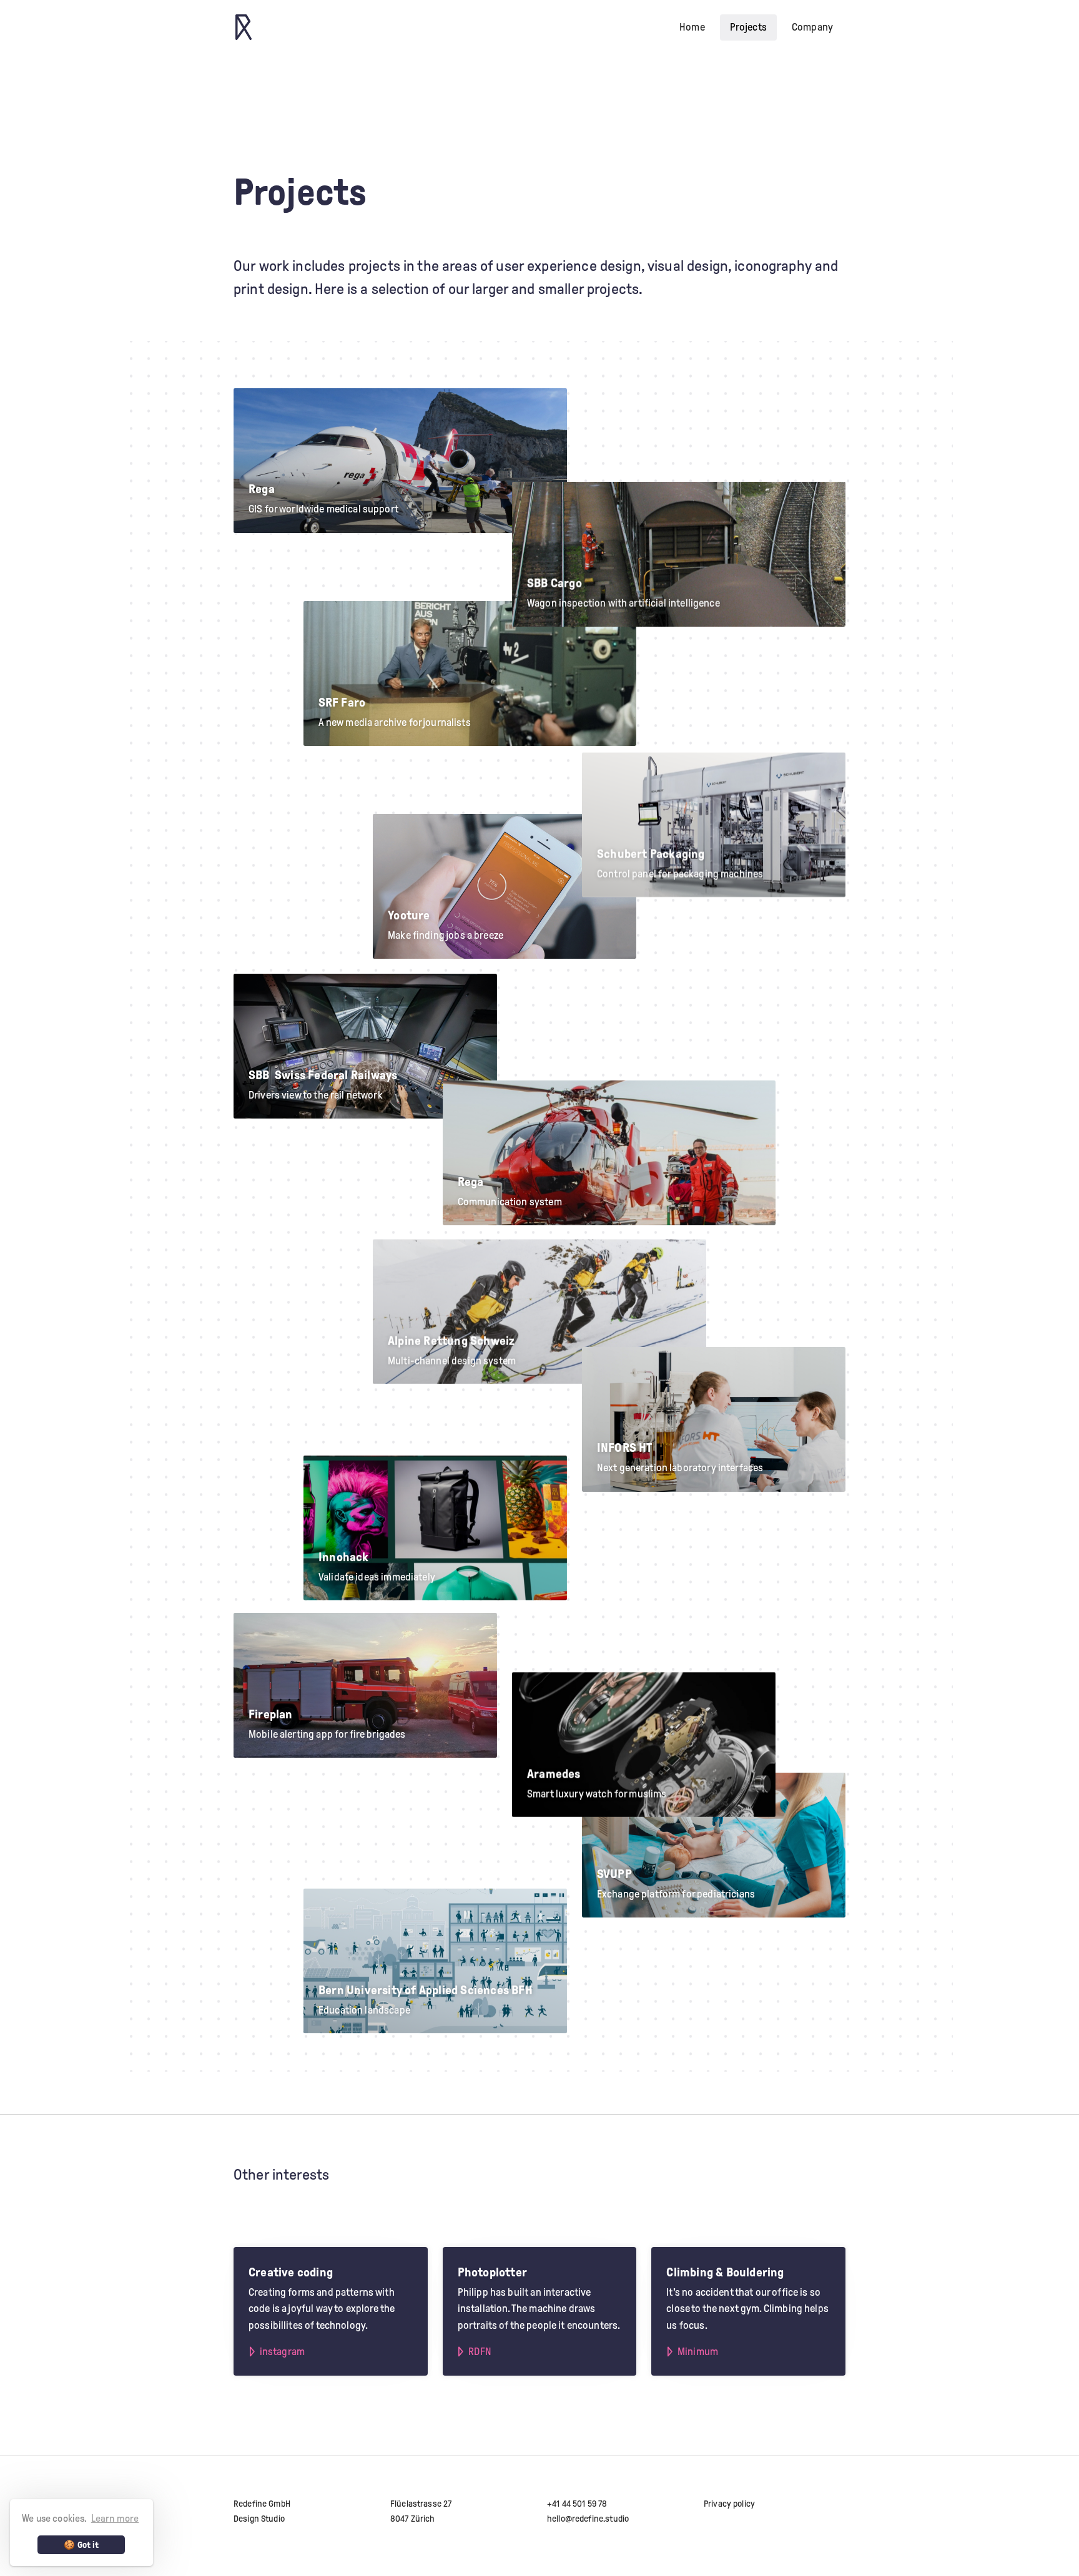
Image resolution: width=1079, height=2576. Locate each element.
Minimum (698, 2352)
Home (692, 27)
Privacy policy (729, 2504)
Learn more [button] (115, 2518)
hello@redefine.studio (588, 2519)
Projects (748, 27)
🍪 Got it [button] (81, 2545)
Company (812, 27)
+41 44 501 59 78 (577, 2504)
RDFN (480, 2352)
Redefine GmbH (262, 2504)
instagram (282, 2352)
